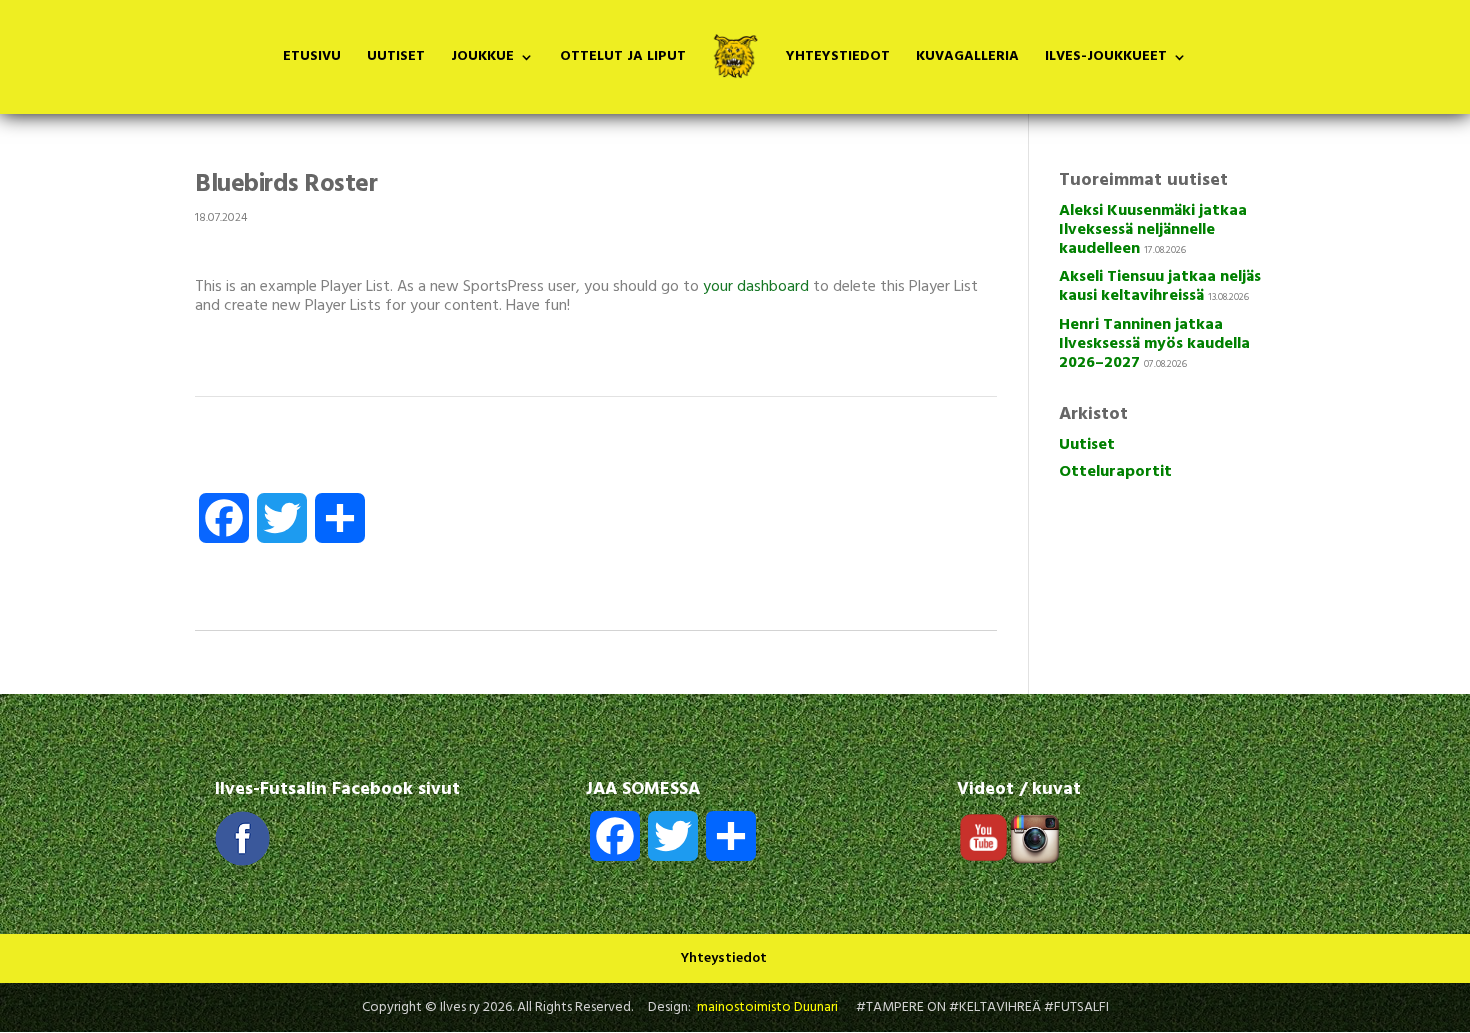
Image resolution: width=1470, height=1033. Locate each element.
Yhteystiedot (724, 958)
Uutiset (1087, 445)
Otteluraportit (1115, 472)
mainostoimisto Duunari (767, 1007)
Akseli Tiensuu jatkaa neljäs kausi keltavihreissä (1160, 286)
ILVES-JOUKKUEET (1106, 58)
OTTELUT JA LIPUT (623, 58)
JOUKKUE (482, 58)
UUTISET (396, 58)
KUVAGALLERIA (967, 58)
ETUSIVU (312, 58)
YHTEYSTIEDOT (838, 58)
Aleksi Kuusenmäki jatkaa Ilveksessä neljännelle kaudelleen (1153, 230)
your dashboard (756, 287)
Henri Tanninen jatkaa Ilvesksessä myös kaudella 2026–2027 (1154, 344)
